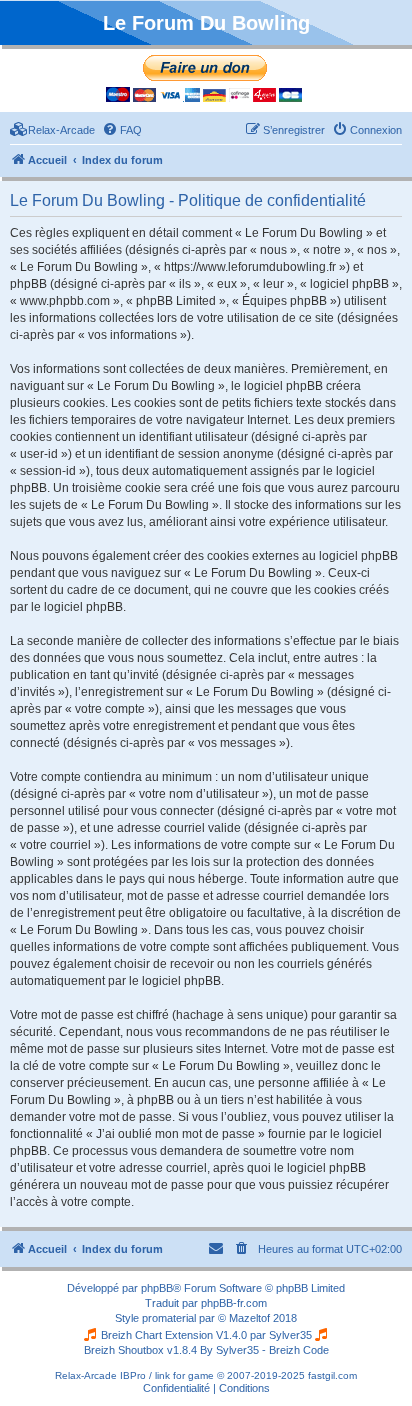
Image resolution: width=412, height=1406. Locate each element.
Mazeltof (249, 1318)
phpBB (157, 1288)
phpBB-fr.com (234, 1303)
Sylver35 (290, 1335)
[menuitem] (52, 130)
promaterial (169, 1318)
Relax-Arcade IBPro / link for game (134, 1375)
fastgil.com (332, 1375)
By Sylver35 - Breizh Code (264, 1350)
